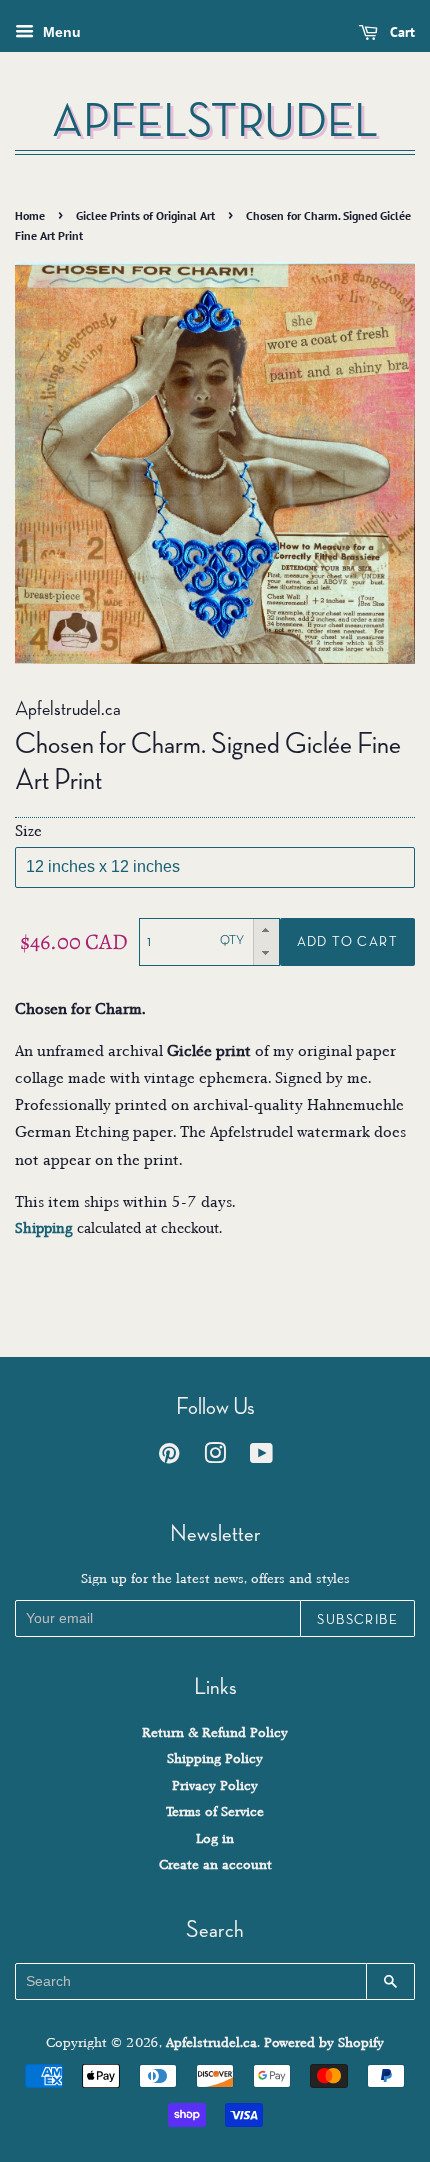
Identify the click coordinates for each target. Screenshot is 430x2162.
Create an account (215, 1864)
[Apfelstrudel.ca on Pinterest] (169, 1457)
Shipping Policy (215, 1758)
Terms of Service (215, 1811)
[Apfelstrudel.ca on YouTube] (261, 1457)
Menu (60, 32)
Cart (400, 32)
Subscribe (357, 1619)
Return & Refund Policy (215, 1732)
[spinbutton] (197, 942)
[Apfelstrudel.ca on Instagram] (215, 1457)
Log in (215, 1838)
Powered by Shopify (324, 2042)
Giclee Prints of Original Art (145, 215)
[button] (266, 930)
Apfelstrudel (215, 121)
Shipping (44, 1228)
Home (30, 215)
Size (28, 831)
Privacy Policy (215, 1785)
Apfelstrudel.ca (211, 2042)
